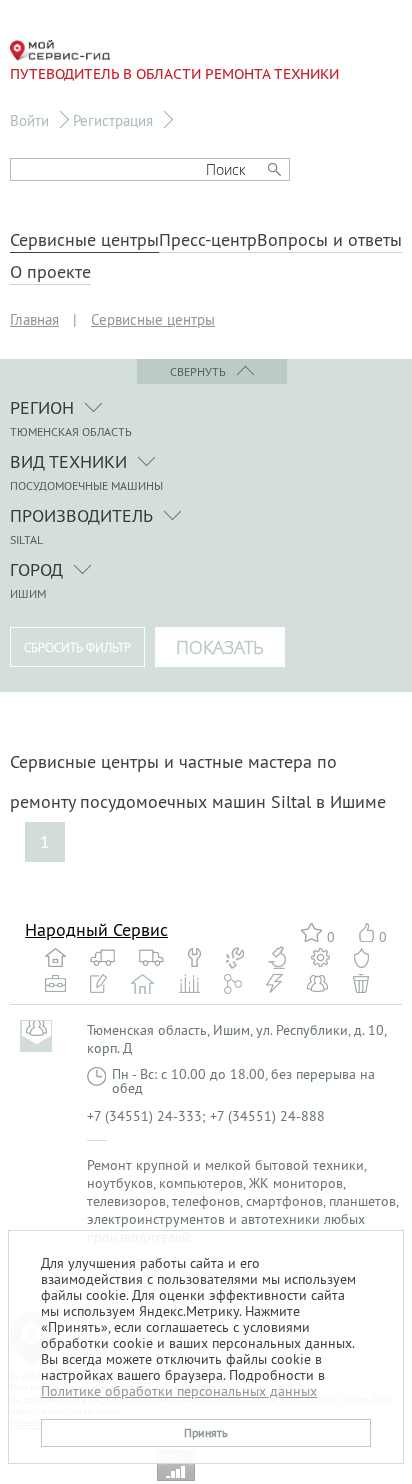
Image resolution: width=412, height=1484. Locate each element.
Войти (29, 120)
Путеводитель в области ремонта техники (174, 74)
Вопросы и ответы (329, 240)
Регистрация (113, 120)
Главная (34, 319)
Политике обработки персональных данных (179, 1391)
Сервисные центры (84, 240)
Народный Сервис (96, 929)
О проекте (50, 272)
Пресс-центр (208, 240)
